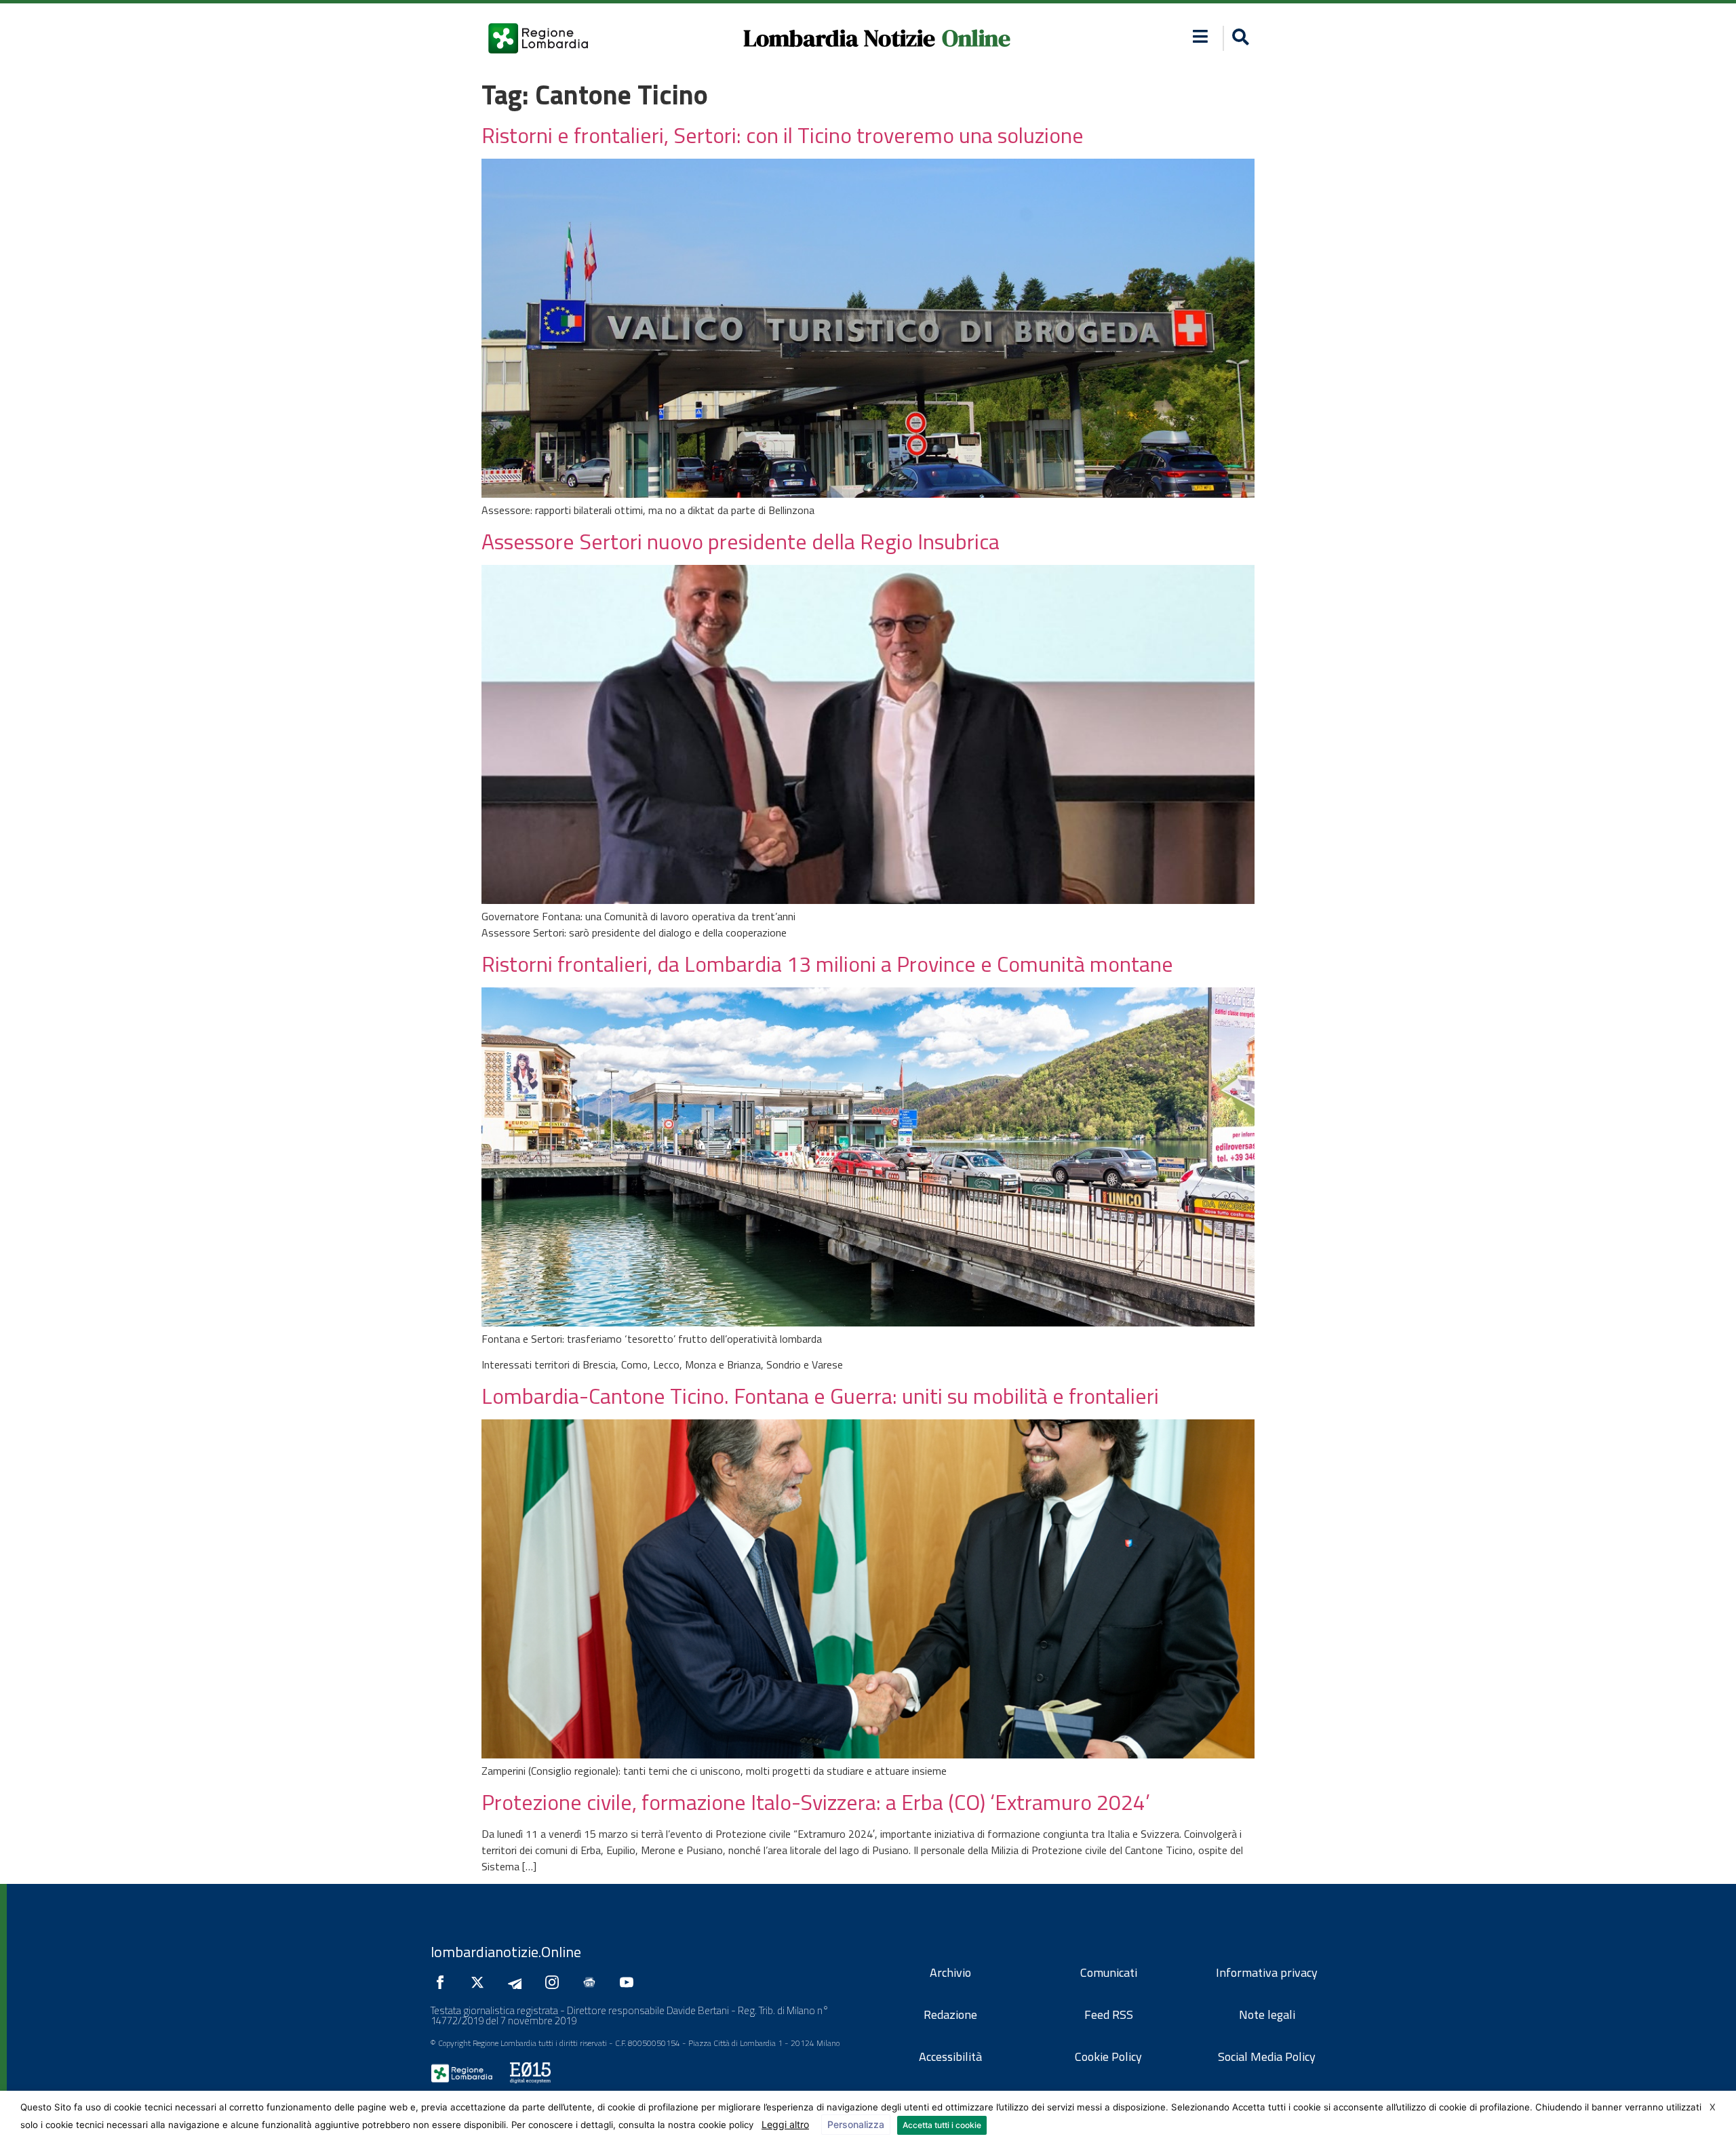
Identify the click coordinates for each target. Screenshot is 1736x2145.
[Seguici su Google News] (593, 1982)
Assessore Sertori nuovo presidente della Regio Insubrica (741, 541)
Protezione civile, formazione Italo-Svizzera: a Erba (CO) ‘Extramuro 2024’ (816, 1802)
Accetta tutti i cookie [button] (942, 2125)
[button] (1201, 36)
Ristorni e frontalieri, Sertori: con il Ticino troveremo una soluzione (783, 135)
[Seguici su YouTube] (630, 1982)
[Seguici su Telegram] (518, 1982)
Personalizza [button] (856, 2124)
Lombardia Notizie (839, 38)
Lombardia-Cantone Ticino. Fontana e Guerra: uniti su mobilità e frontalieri (820, 1396)
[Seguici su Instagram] (555, 1982)
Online (976, 38)
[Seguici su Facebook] (443, 1982)
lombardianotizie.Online (506, 1952)
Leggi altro (785, 2124)
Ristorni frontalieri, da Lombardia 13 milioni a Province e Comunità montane (827, 964)
